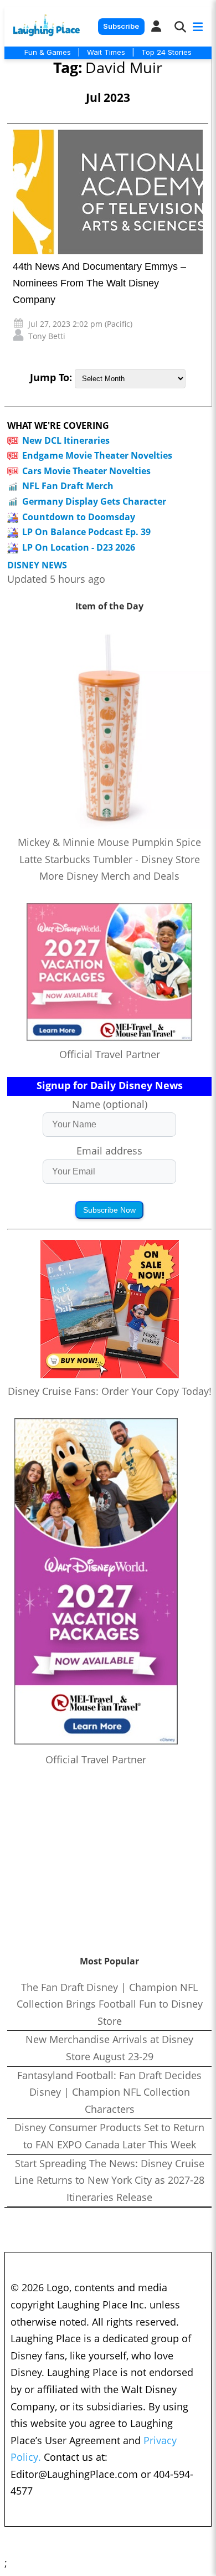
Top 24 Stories (166, 52)
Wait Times (106, 52)
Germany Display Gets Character (94, 501)
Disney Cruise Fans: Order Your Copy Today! (110, 1391)
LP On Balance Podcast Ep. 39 (86, 532)
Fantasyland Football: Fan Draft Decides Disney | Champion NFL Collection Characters (109, 2092)
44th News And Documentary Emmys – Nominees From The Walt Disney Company (99, 283)
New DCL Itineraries (66, 440)
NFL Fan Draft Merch (68, 486)
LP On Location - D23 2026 (79, 547)
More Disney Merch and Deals (109, 876)
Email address (109, 1151)
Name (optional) (110, 1104)
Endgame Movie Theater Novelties (97, 455)
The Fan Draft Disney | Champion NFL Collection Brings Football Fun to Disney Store (110, 2004)
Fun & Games (48, 52)
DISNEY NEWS (37, 565)
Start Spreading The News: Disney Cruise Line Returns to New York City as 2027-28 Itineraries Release (109, 2180)
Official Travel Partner (110, 1054)
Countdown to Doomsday (79, 517)
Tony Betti (47, 336)
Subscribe (121, 26)
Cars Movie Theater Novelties (86, 471)
